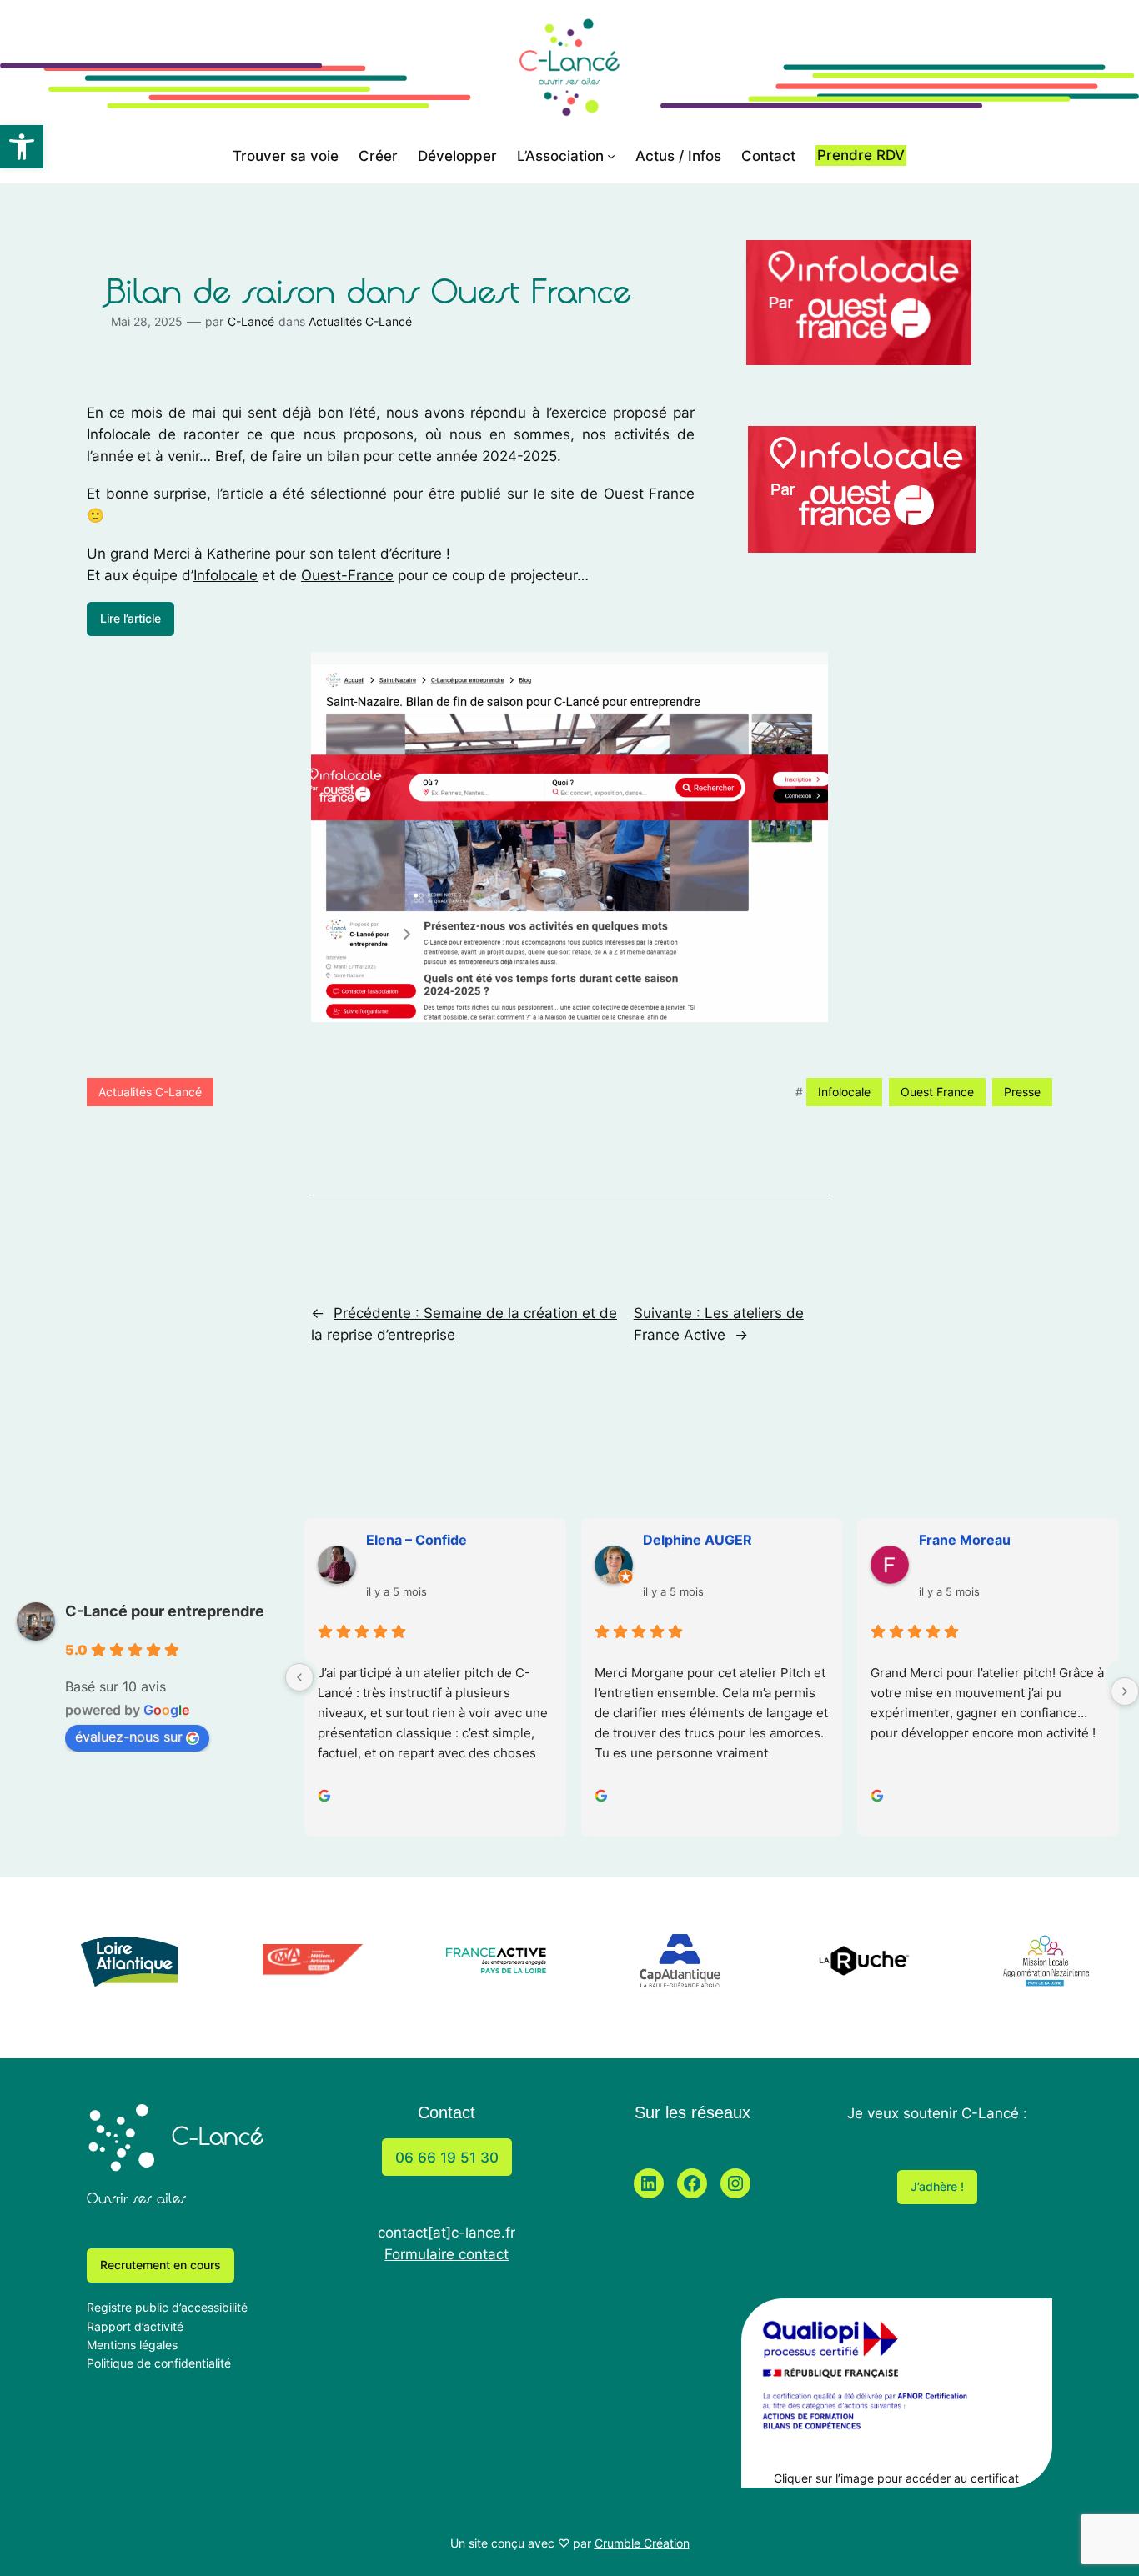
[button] (22, 147)
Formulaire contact (447, 2254)
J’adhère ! (937, 2186)
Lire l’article (130, 618)
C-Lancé (251, 321)
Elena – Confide (416, 1540)
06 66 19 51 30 (447, 2158)
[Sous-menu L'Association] (611, 156)
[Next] (1125, 1691)
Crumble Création (642, 2543)
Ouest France (937, 1092)
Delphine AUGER (697, 1540)
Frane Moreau (965, 1540)
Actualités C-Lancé (360, 321)
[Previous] (299, 1677)
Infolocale (226, 575)
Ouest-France (347, 575)
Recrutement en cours (161, 2265)
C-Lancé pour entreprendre (165, 1611)
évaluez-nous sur (129, 1737)
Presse (1022, 1092)
